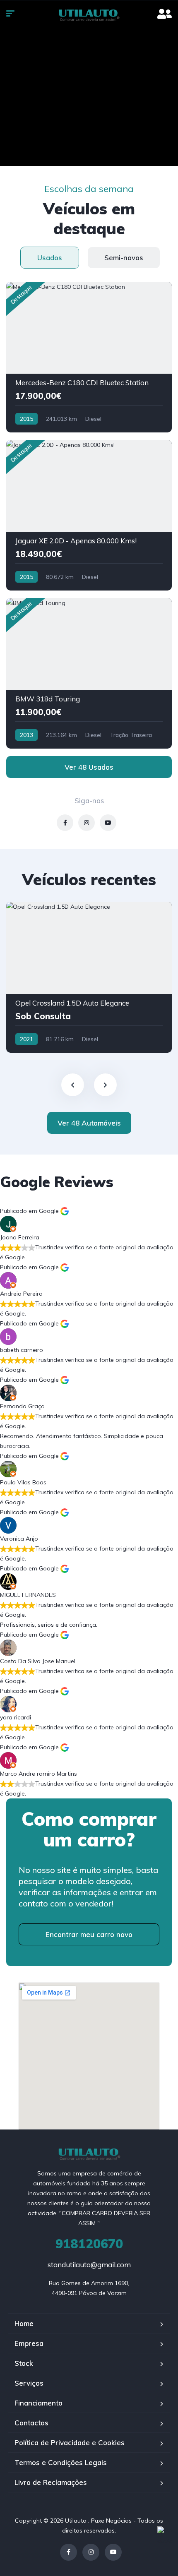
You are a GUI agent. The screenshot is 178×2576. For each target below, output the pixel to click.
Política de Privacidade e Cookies (70, 2443)
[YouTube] (113, 2552)
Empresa (29, 2343)
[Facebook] (69, 2552)
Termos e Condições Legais (61, 2462)
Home (24, 2323)
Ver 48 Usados (89, 767)
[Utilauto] (89, 14)
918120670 (89, 2244)
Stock (24, 2363)
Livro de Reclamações (51, 2482)
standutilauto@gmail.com (89, 2265)
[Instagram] (91, 2552)
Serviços (29, 2383)
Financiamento (38, 2403)
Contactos (31, 2423)
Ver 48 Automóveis (89, 1123)
